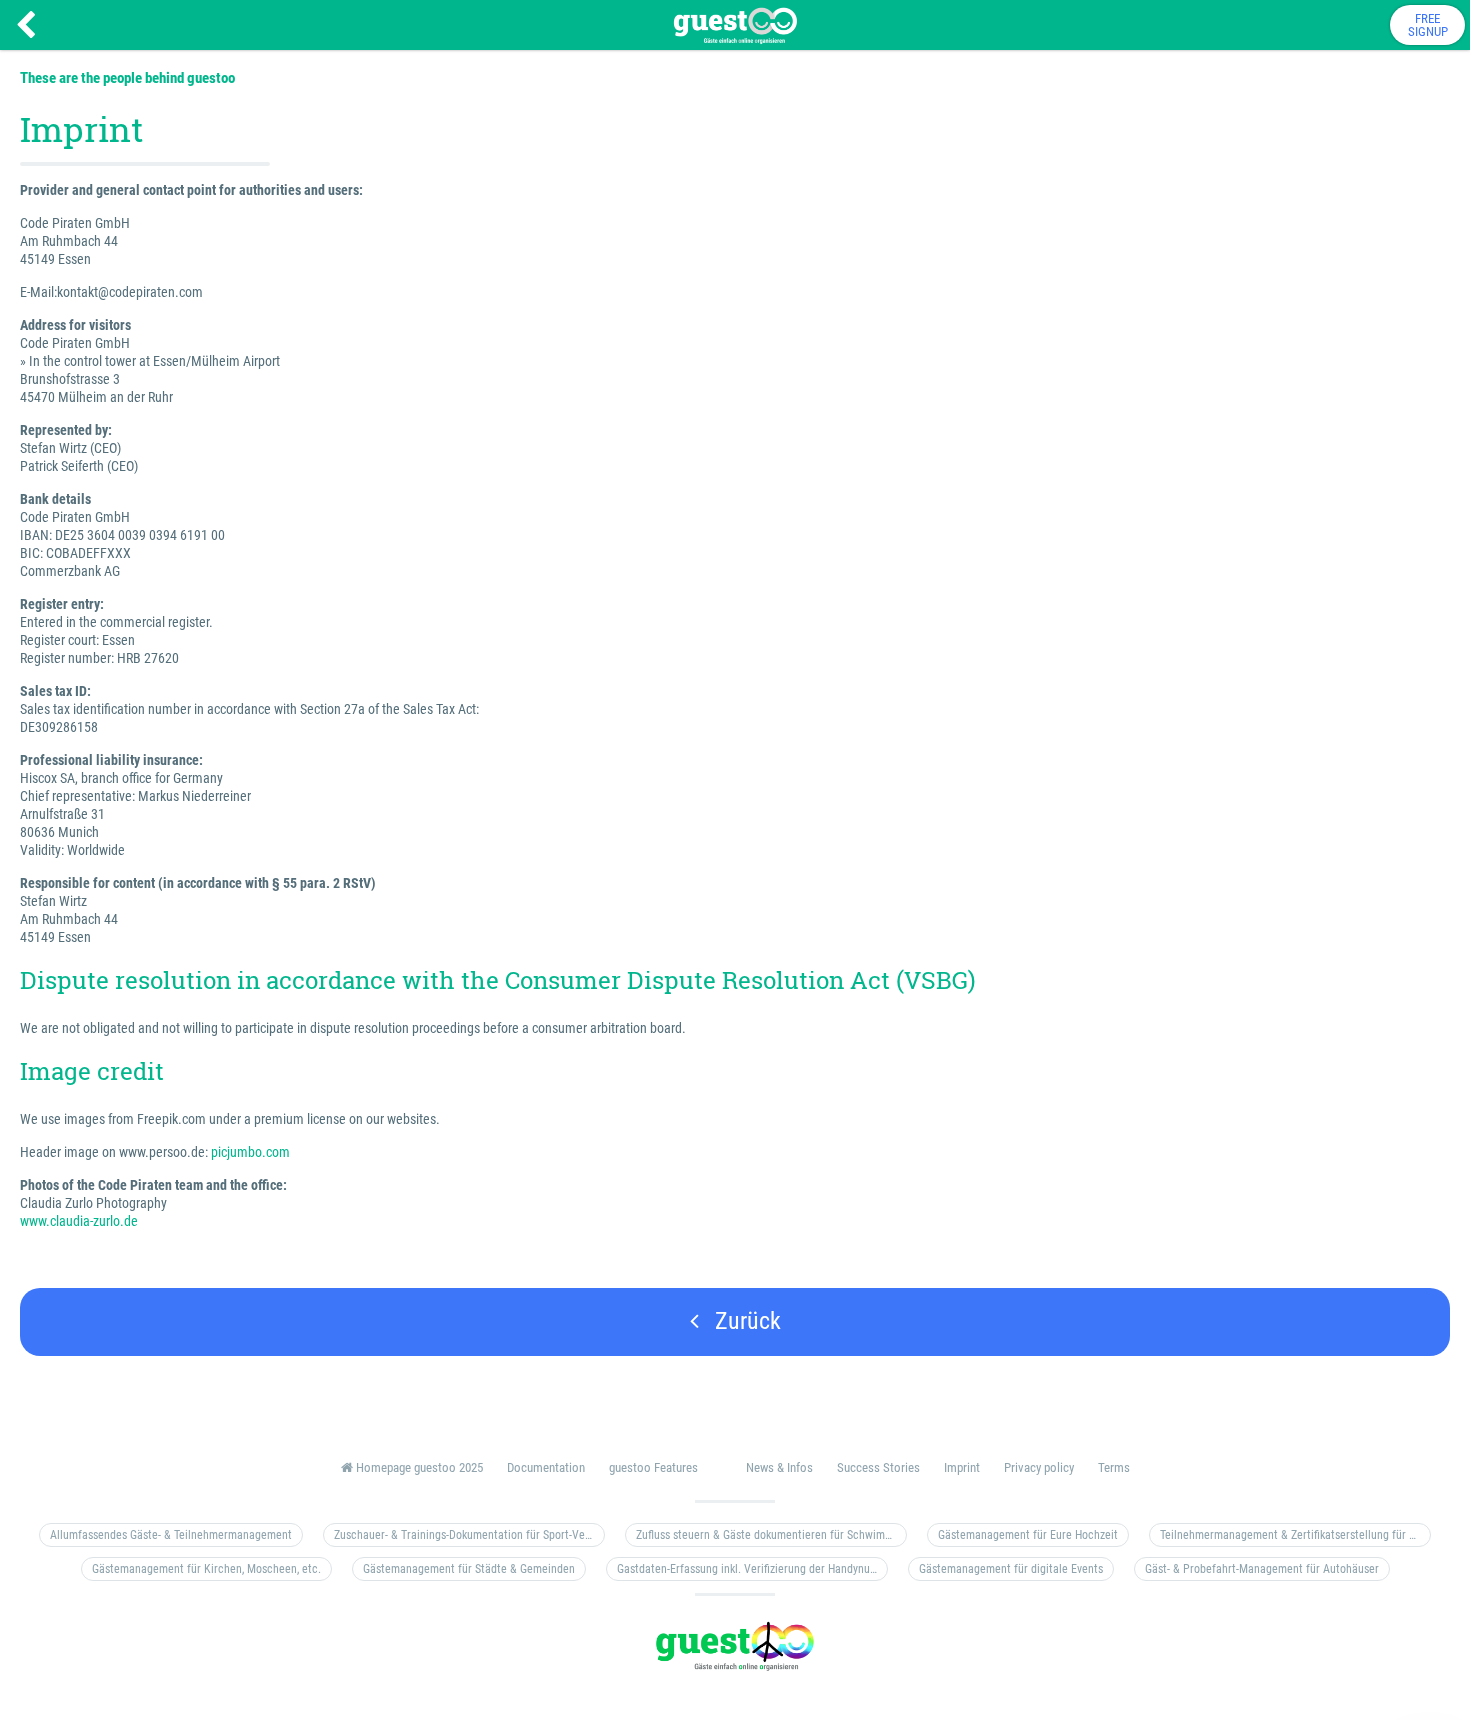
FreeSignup (1428, 25)
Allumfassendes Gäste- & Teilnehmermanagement (171, 1535)
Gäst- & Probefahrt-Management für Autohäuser (1262, 1569)
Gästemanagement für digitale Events (1011, 1569)
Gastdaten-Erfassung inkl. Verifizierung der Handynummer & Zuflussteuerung (752, 1569)
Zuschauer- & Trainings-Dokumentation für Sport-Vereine (469, 1535)
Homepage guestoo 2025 (418, 1467)
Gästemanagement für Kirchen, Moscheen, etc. (206, 1569)
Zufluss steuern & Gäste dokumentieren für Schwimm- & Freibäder (771, 1535)
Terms (1114, 1467)
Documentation (546, 1467)
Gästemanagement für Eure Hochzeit (1028, 1535)
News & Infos (779, 1467)
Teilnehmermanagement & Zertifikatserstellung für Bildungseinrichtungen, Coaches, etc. (1295, 1535)
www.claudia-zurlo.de (79, 1221)
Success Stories (878, 1467)
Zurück (745, 1321)
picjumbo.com (250, 1152)
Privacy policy (1039, 1467)
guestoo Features (653, 1467)
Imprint (962, 1467)
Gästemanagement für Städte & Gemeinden (469, 1569)
